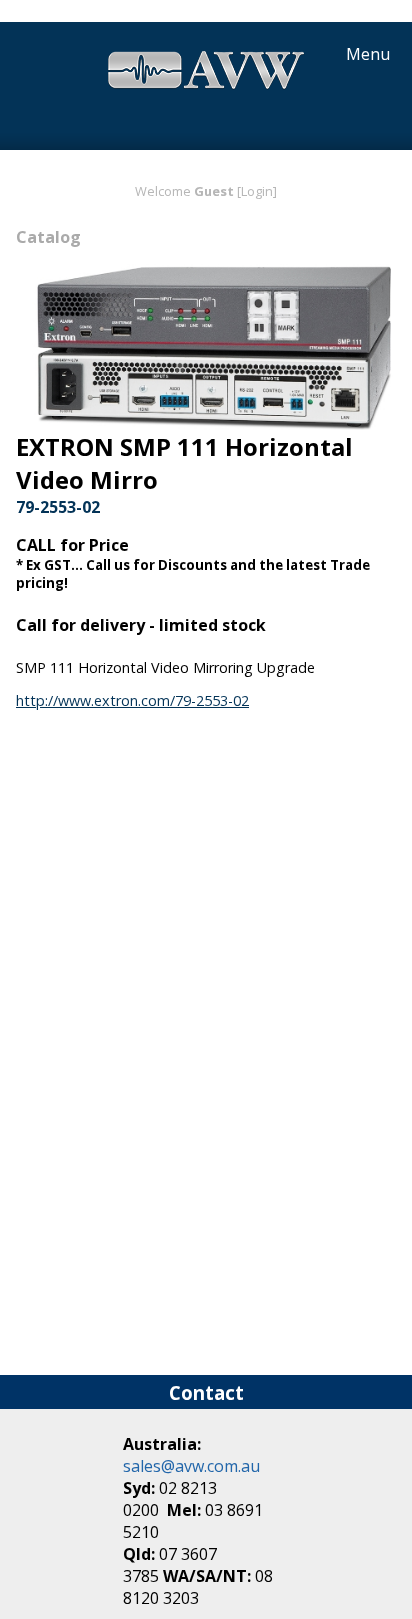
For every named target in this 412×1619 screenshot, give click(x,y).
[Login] (257, 191)
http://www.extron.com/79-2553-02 (132, 700)
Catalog (48, 237)
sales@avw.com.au (191, 1466)
